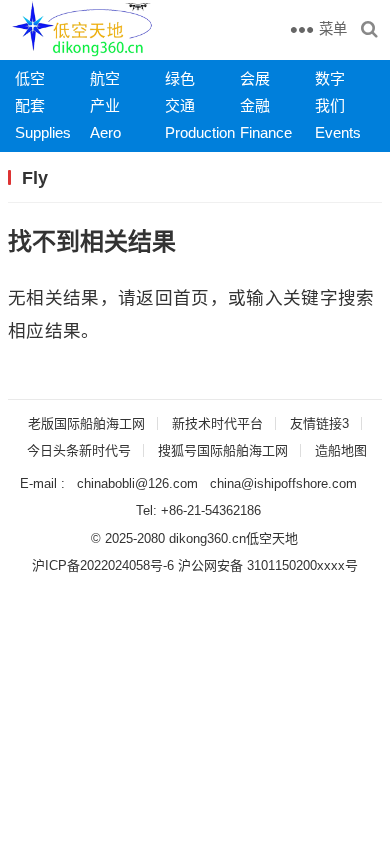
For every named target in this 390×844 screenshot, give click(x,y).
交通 (180, 105)
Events (338, 132)
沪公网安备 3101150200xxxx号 (268, 565)
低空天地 (272, 538)
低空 (30, 78)
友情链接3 (319, 423)
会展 (255, 78)
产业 (105, 105)
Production (200, 132)
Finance (266, 132)
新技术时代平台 (217, 423)
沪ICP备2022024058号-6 (103, 565)
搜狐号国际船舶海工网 (223, 450)
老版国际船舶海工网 (86, 423)
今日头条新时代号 (79, 450)
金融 (255, 105)
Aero (105, 132)
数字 (330, 78)
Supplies (43, 132)
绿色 (180, 78)
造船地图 (341, 450)
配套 (30, 105)
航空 (105, 78)
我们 (330, 105)
